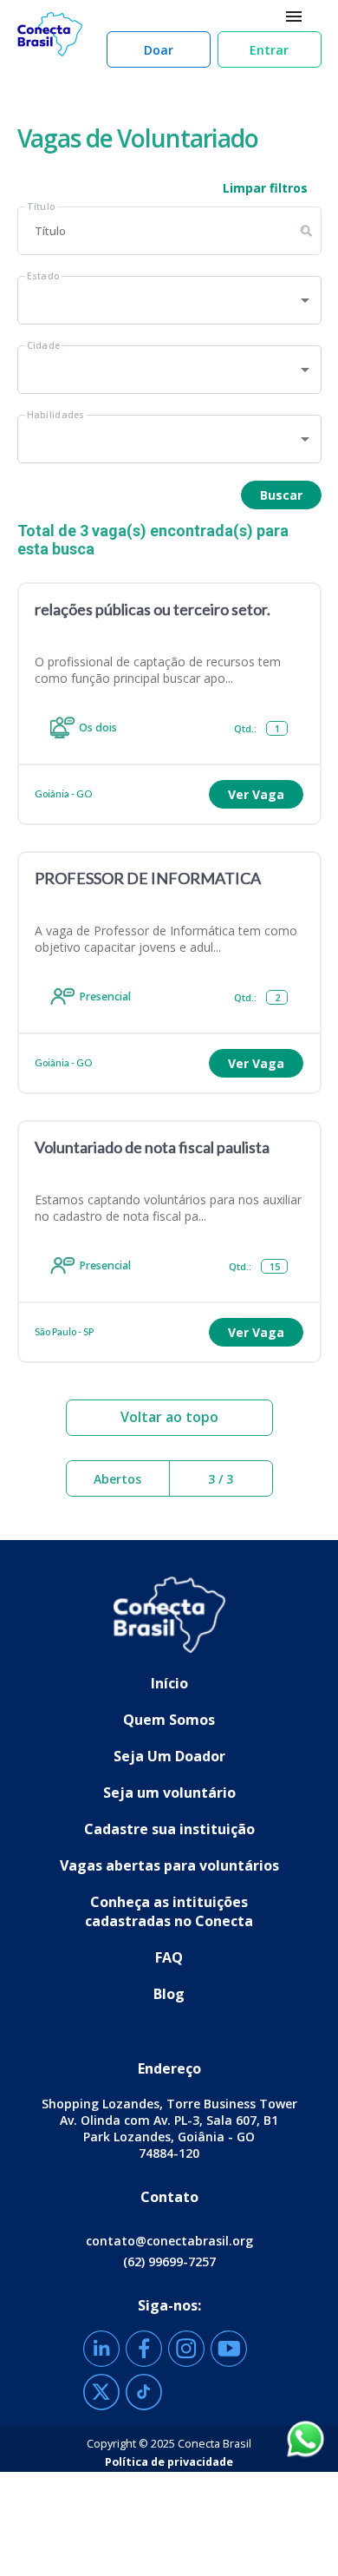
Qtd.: (257, 728)
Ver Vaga (256, 794)
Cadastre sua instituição (169, 1829)
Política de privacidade (169, 2462)
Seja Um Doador (169, 1756)
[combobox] (169, 300)
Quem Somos (169, 1720)
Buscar (281, 495)
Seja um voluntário (169, 1793)
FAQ (169, 1957)
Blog (169, 1994)
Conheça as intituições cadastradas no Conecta (169, 1911)
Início (169, 1683)
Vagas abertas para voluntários (169, 1865)
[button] (159, 49)
